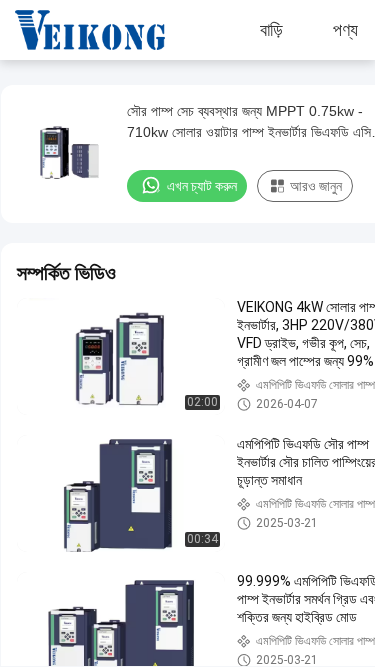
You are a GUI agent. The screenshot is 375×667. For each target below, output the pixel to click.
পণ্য (345, 30)
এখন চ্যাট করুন (202, 186)
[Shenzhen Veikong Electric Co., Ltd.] (75, 30)
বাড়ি (271, 30)
